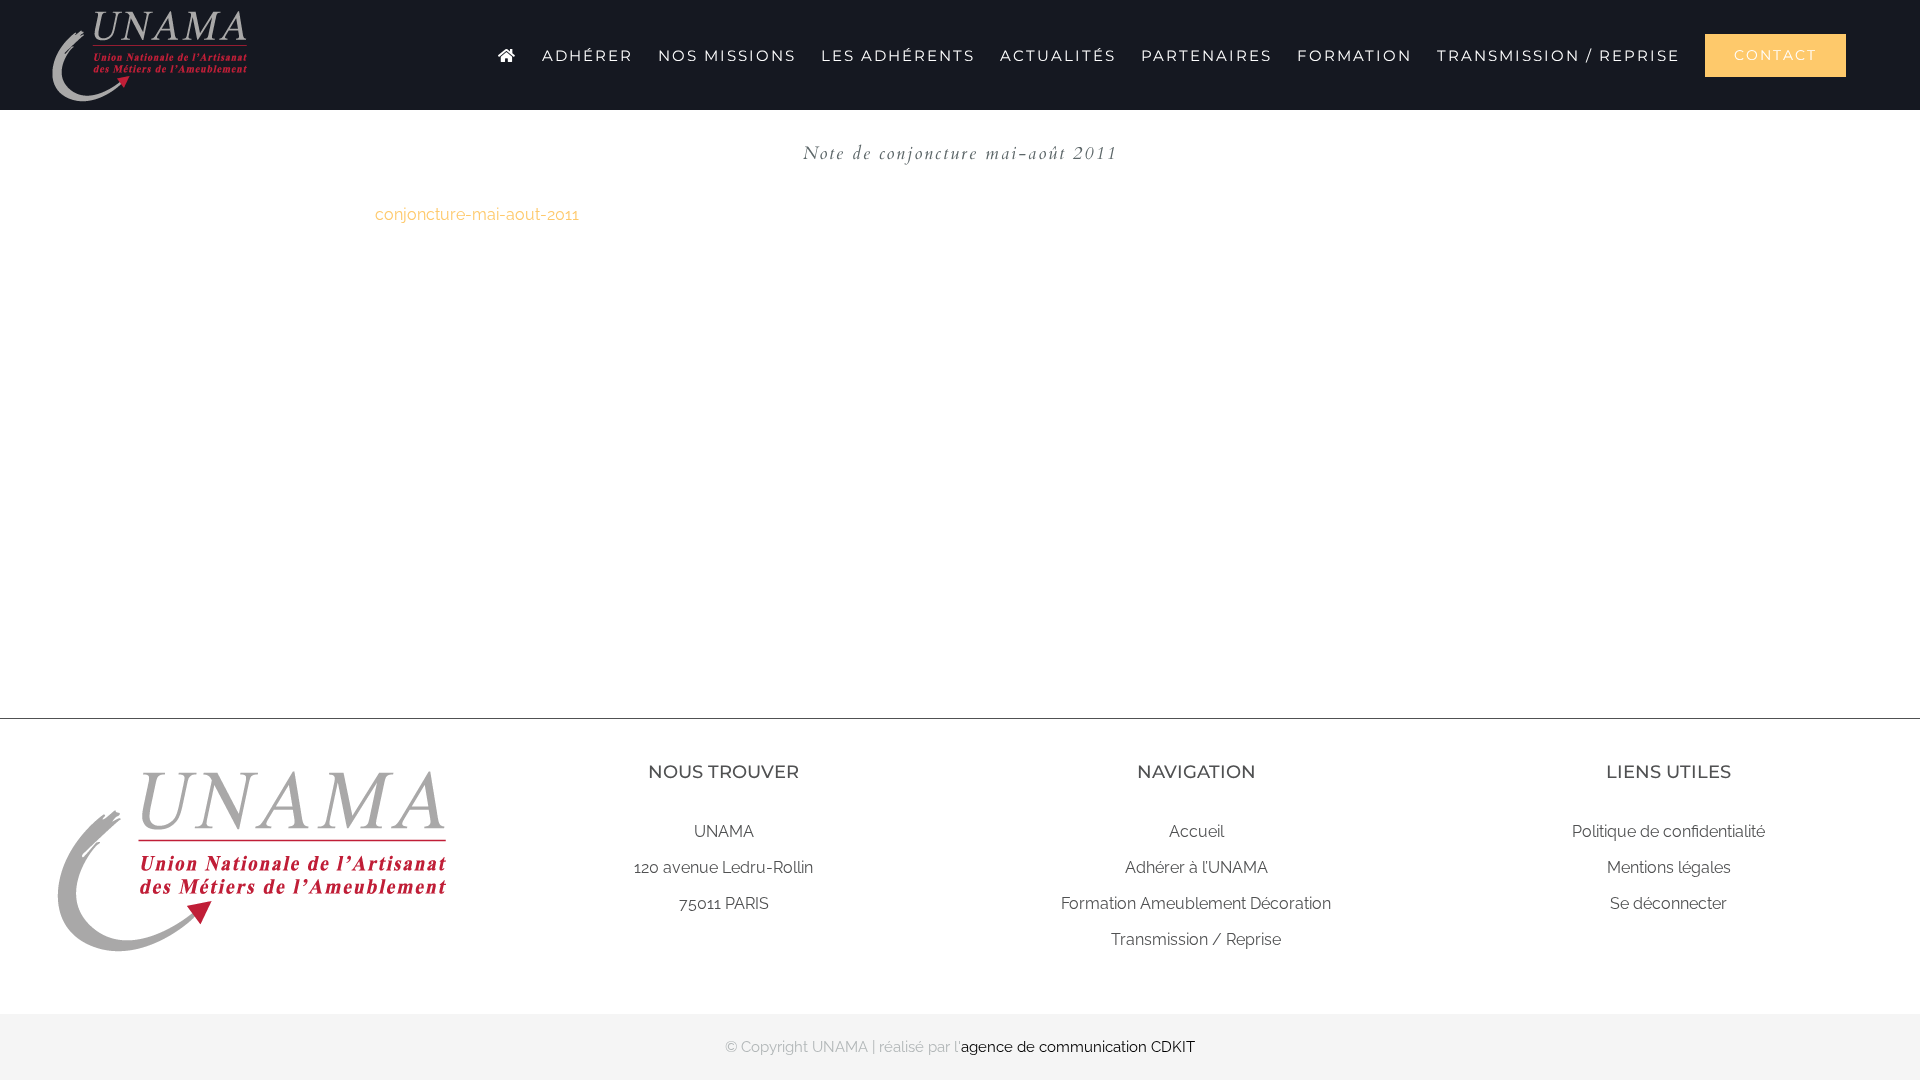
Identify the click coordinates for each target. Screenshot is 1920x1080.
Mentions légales (1669, 867)
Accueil (1196, 831)
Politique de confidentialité (1668, 831)
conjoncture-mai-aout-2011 (477, 214)
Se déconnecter (1668, 903)
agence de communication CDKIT (1078, 1047)
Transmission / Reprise (1196, 939)
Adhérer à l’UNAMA (1196, 867)
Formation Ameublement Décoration (1196, 903)
